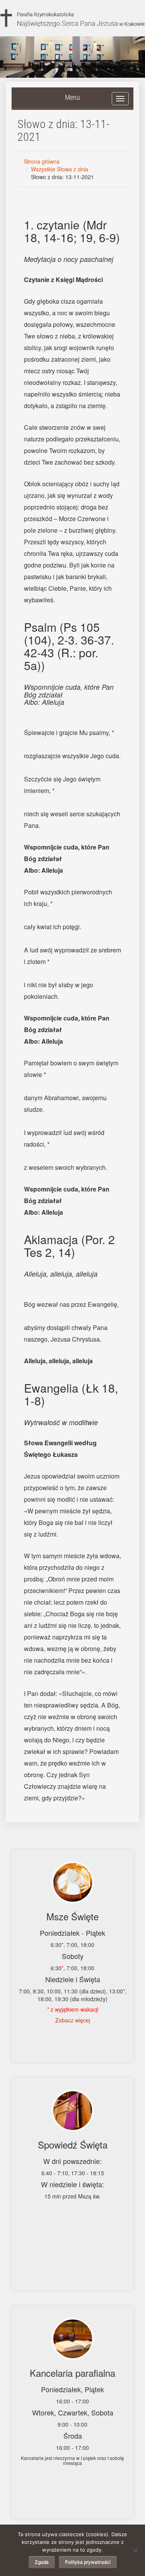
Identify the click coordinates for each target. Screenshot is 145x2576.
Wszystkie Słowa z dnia (60, 169)
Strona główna (42, 161)
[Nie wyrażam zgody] (135, 2550)
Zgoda (42, 2562)
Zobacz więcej (73, 2020)
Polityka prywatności (88, 2562)
